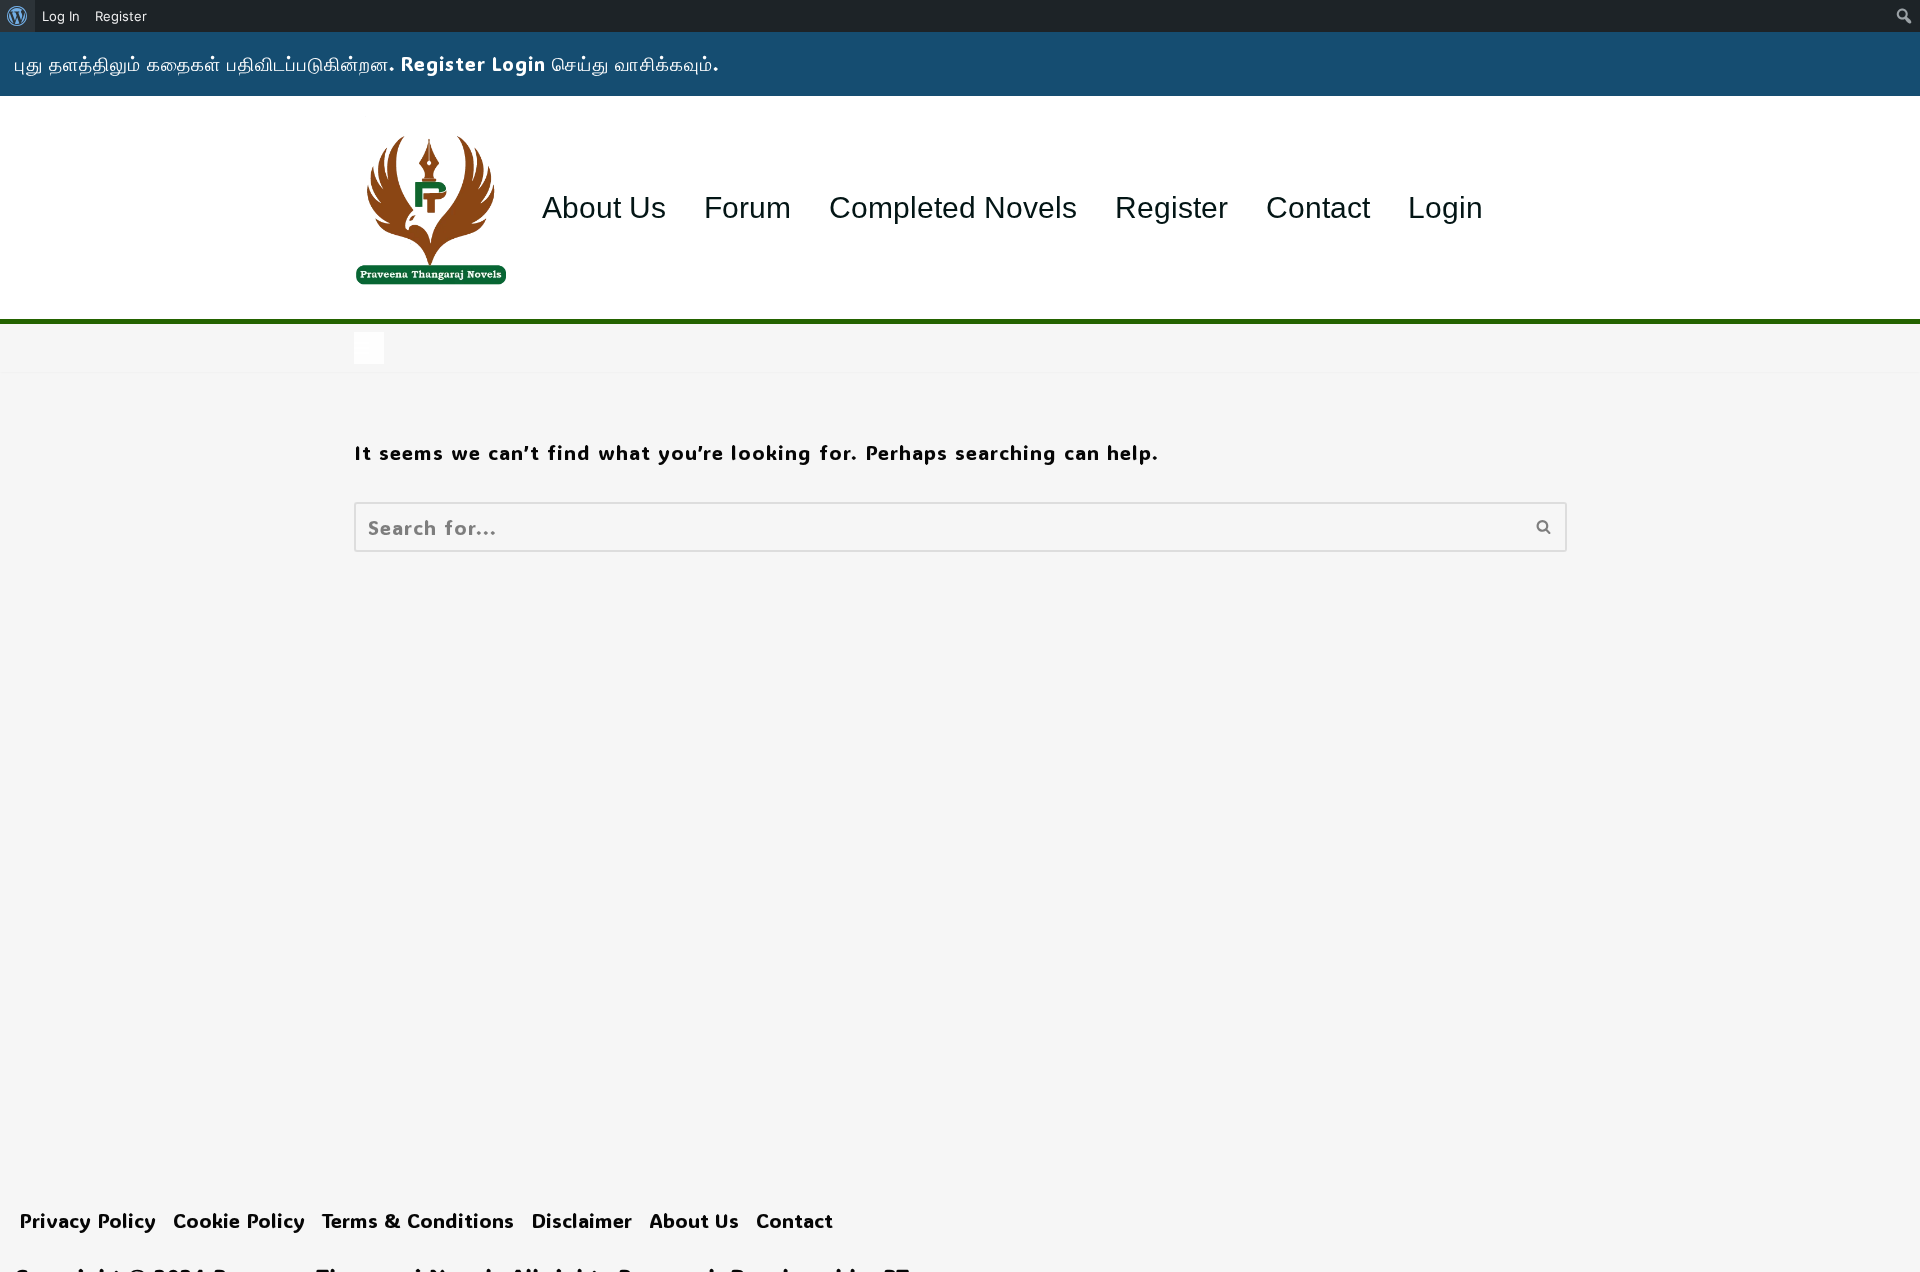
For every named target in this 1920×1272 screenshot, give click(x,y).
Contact (1318, 207)
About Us (604, 207)
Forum (747, 207)
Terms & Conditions (418, 1220)
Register (1171, 207)
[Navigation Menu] (369, 348)
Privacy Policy (87, 1220)
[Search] (1544, 527)
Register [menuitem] (121, 16)
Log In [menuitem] (61, 16)
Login (1445, 207)
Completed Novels (953, 207)
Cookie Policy (239, 1220)
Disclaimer (581, 1220)
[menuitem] (17, 16)
